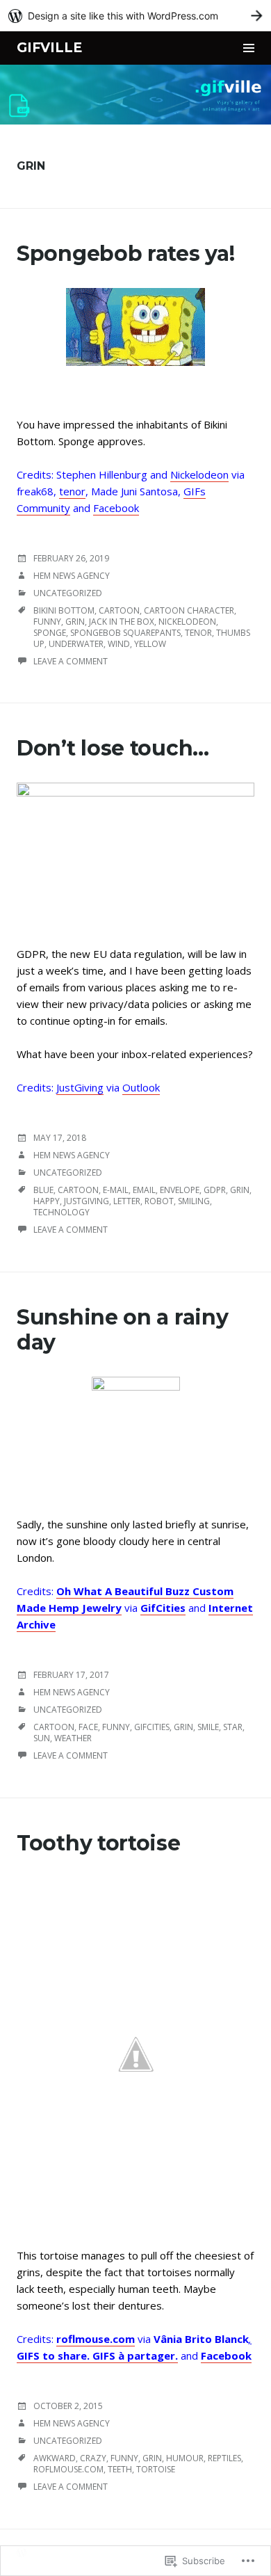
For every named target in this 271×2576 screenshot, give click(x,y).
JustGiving (80, 1087)
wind (119, 644)
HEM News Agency (72, 576)
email (144, 1190)
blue (43, 1190)
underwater (76, 644)
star (233, 1727)
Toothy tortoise (99, 1843)
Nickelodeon (199, 474)
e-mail (116, 1190)
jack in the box (122, 622)
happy (47, 1201)
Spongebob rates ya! (125, 254)
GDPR (215, 1190)
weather (73, 1738)
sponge (50, 633)
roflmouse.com (96, 2339)
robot (159, 1201)
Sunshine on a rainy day (122, 1330)
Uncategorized (68, 593)
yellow (150, 644)
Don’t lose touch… (113, 748)
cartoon (119, 610)
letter (127, 1201)
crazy (93, 2458)
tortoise (156, 2469)
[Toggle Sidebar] (249, 48)
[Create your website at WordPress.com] (135, 16)
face (88, 1727)
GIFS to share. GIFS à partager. (97, 2355)
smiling (194, 1201)
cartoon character (189, 610)
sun (42, 1738)
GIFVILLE (49, 48)
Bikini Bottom (64, 610)
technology (61, 1212)
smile (208, 1727)
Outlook (141, 1087)
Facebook (116, 508)
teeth (120, 2469)
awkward (55, 2458)
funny (47, 622)
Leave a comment (71, 661)
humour (185, 2458)
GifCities (163, 1608)
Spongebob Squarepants (125, 633)
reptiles (224, 2458)
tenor (72, 491)
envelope (180, 1190)
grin (75, 622)
